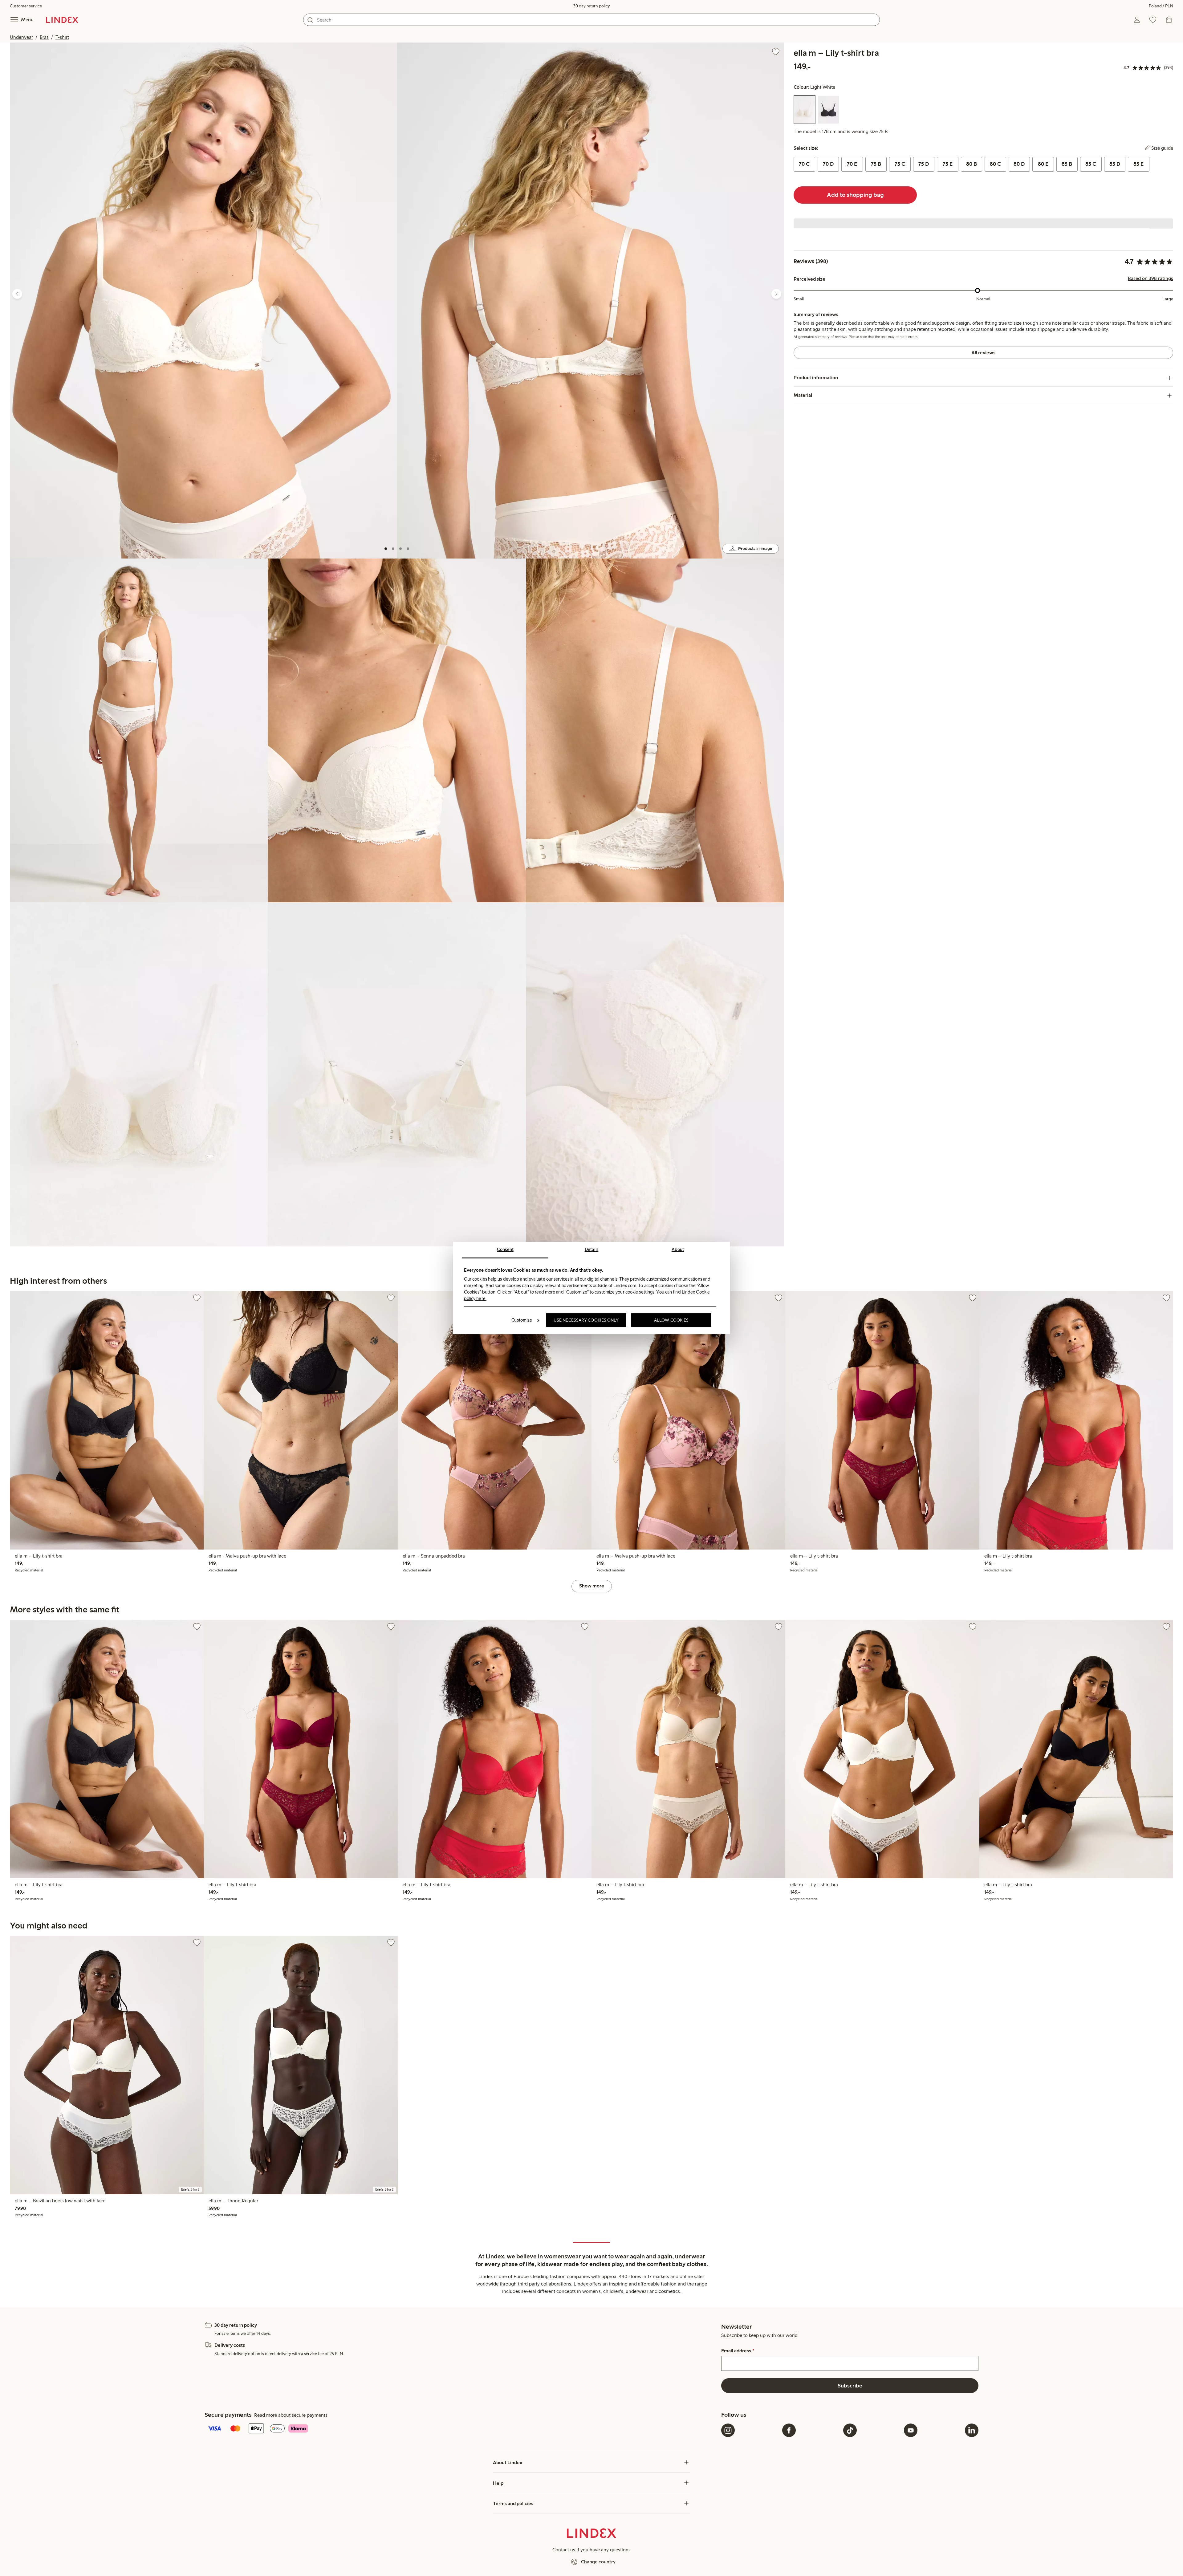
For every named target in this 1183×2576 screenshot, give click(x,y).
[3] (400, 549)
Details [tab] (592, 1249)
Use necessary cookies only (586, 1320)
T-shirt (62, 37)
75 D (924, 164)
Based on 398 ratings (1150, 279)
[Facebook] (789, 2430)
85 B (1067, 164)
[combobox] (591, 20)
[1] (386, 549)
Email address (738, 2351)
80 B (972, 164)
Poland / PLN (1161, 6)
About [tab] (678, 1249)
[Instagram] (728, 2430)
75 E (948, 164)
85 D (1115, 164)
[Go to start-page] (62, 20)
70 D (828, 164)
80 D (1019, 164)
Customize (522, 1320)
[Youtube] (911, 2430)
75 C (900, 164)
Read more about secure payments (291, 2415)
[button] (203, 301)
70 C (804, 164)
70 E (852, 164)
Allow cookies (671, 1320)
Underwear (21, 37)
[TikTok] (850, 2430)
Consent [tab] (505, 1249)
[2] (393, 549)
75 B (876, 164)
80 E (1043, 164)
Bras (44, 37)
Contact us (564, 2550)
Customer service (26, 6)
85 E (1138, 164)
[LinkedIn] (972, 2430)
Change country (598, 2562)
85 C (1091, 164)
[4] (408, 549)
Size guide (1162, 148)
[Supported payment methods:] (462, 2429)
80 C (995, 164)
